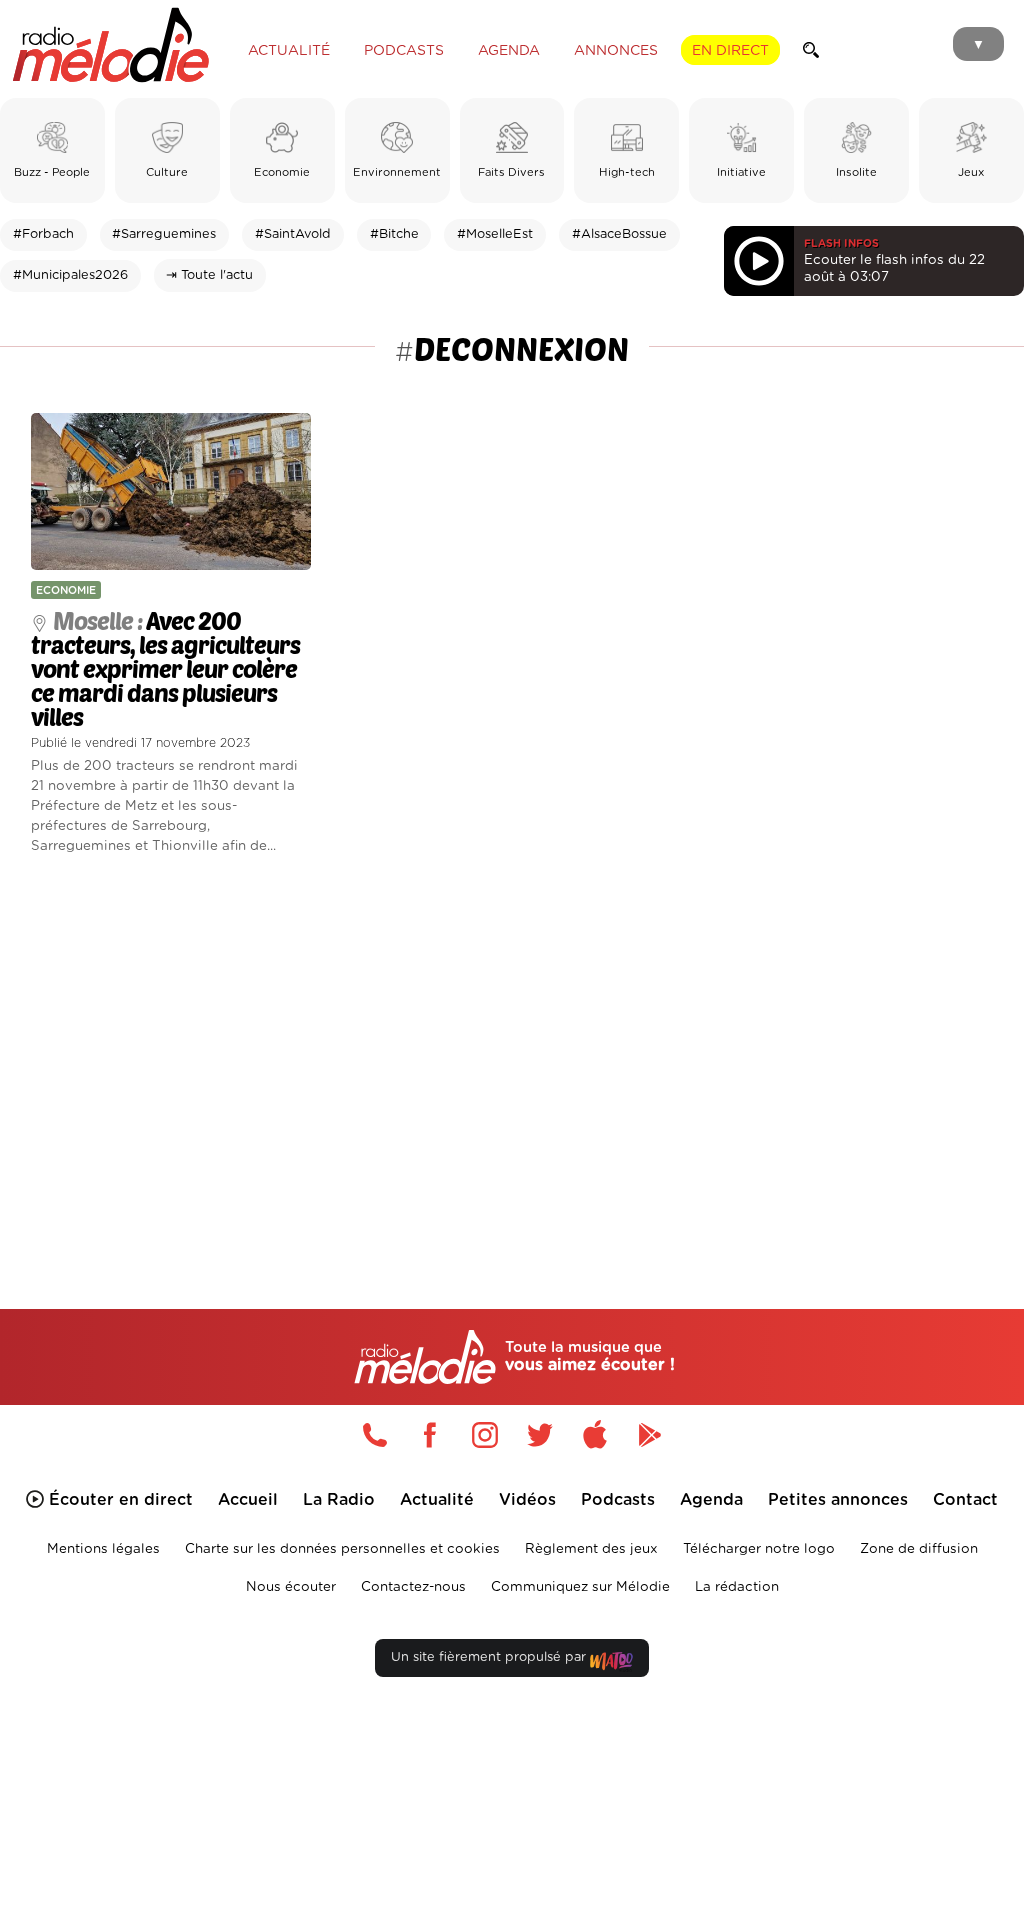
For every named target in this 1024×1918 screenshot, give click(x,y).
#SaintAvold (293, 234)
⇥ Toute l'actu (209, 275)
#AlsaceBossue (619, 234)
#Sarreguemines (164, 234)
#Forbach (43, 234)
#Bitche (394, 234)
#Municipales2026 (70, 275)
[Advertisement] (512, 1053)
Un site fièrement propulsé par (490, 1657)
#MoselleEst (495, 234)
